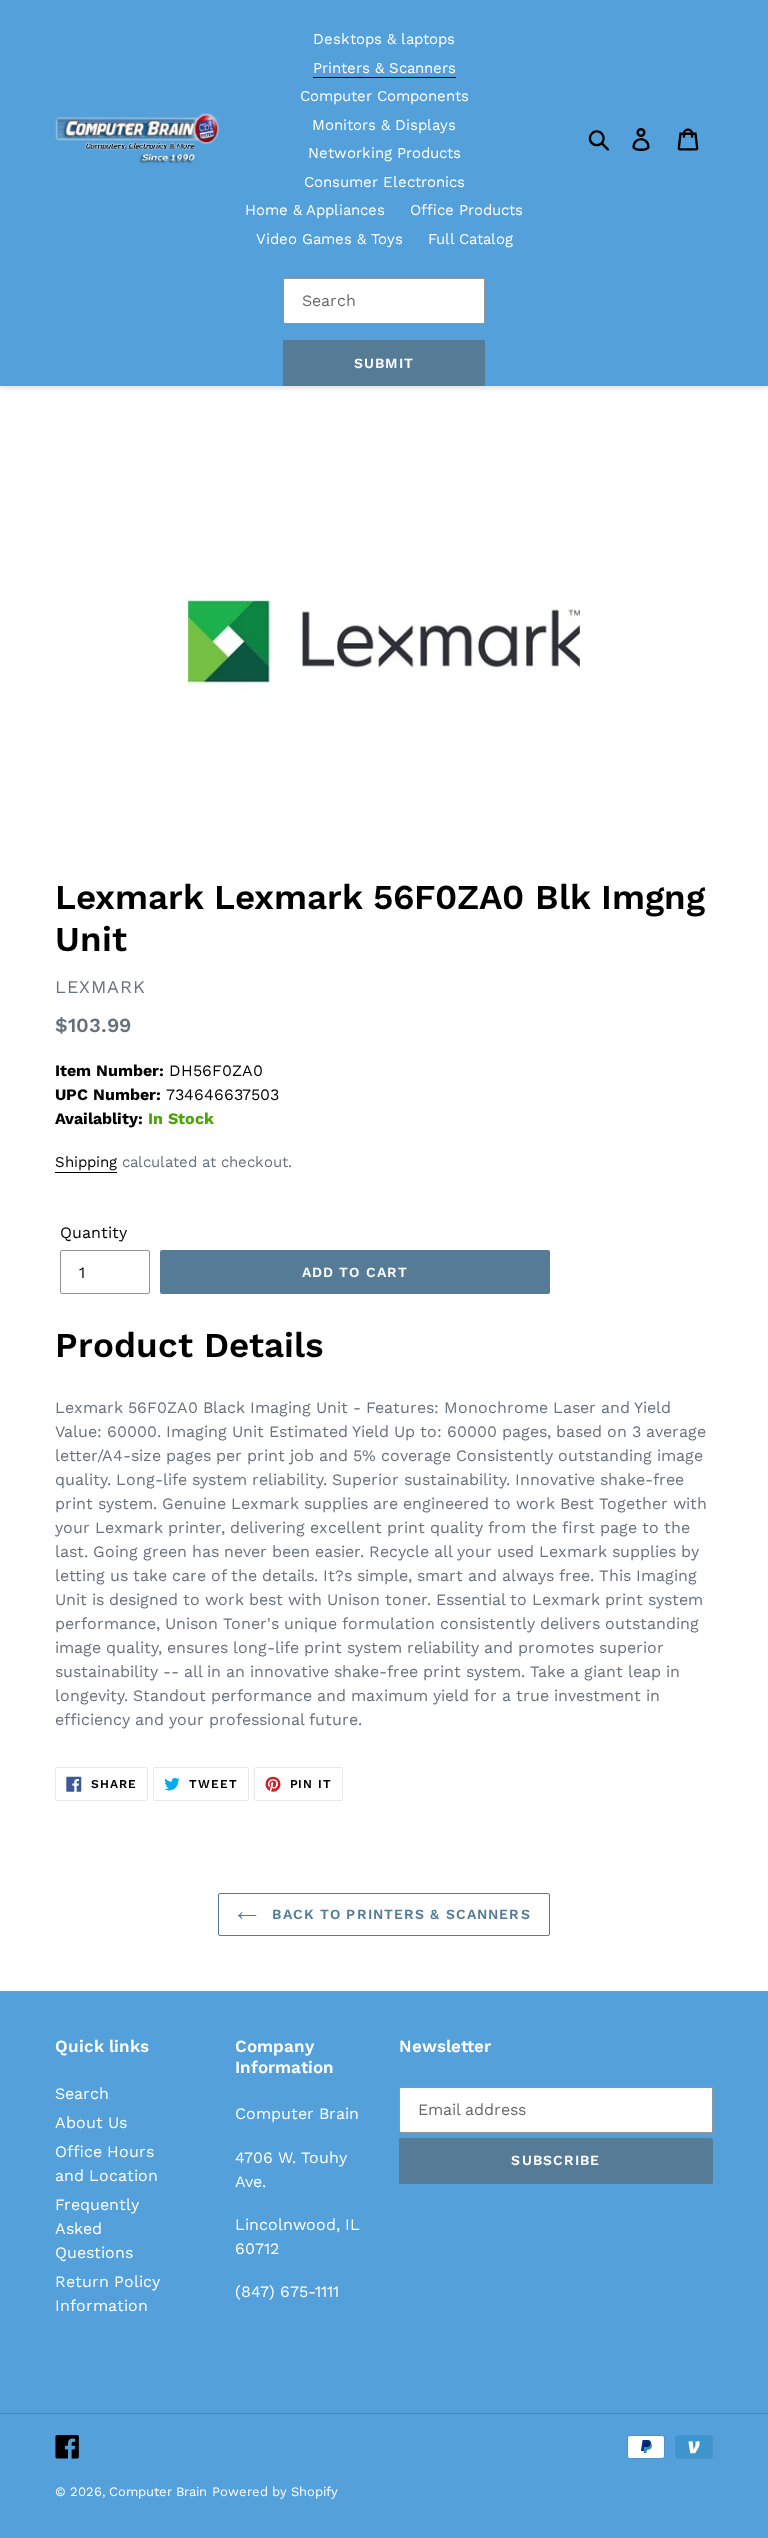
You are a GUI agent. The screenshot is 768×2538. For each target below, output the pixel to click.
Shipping (86, 1162)
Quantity (93, 1232)
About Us (91, 2122)
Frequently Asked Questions (97, 2228)
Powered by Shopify (275, 2491)
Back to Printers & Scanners (398, 1914)
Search (82, 2093)
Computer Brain (158, 2491)
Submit (384, 363)
